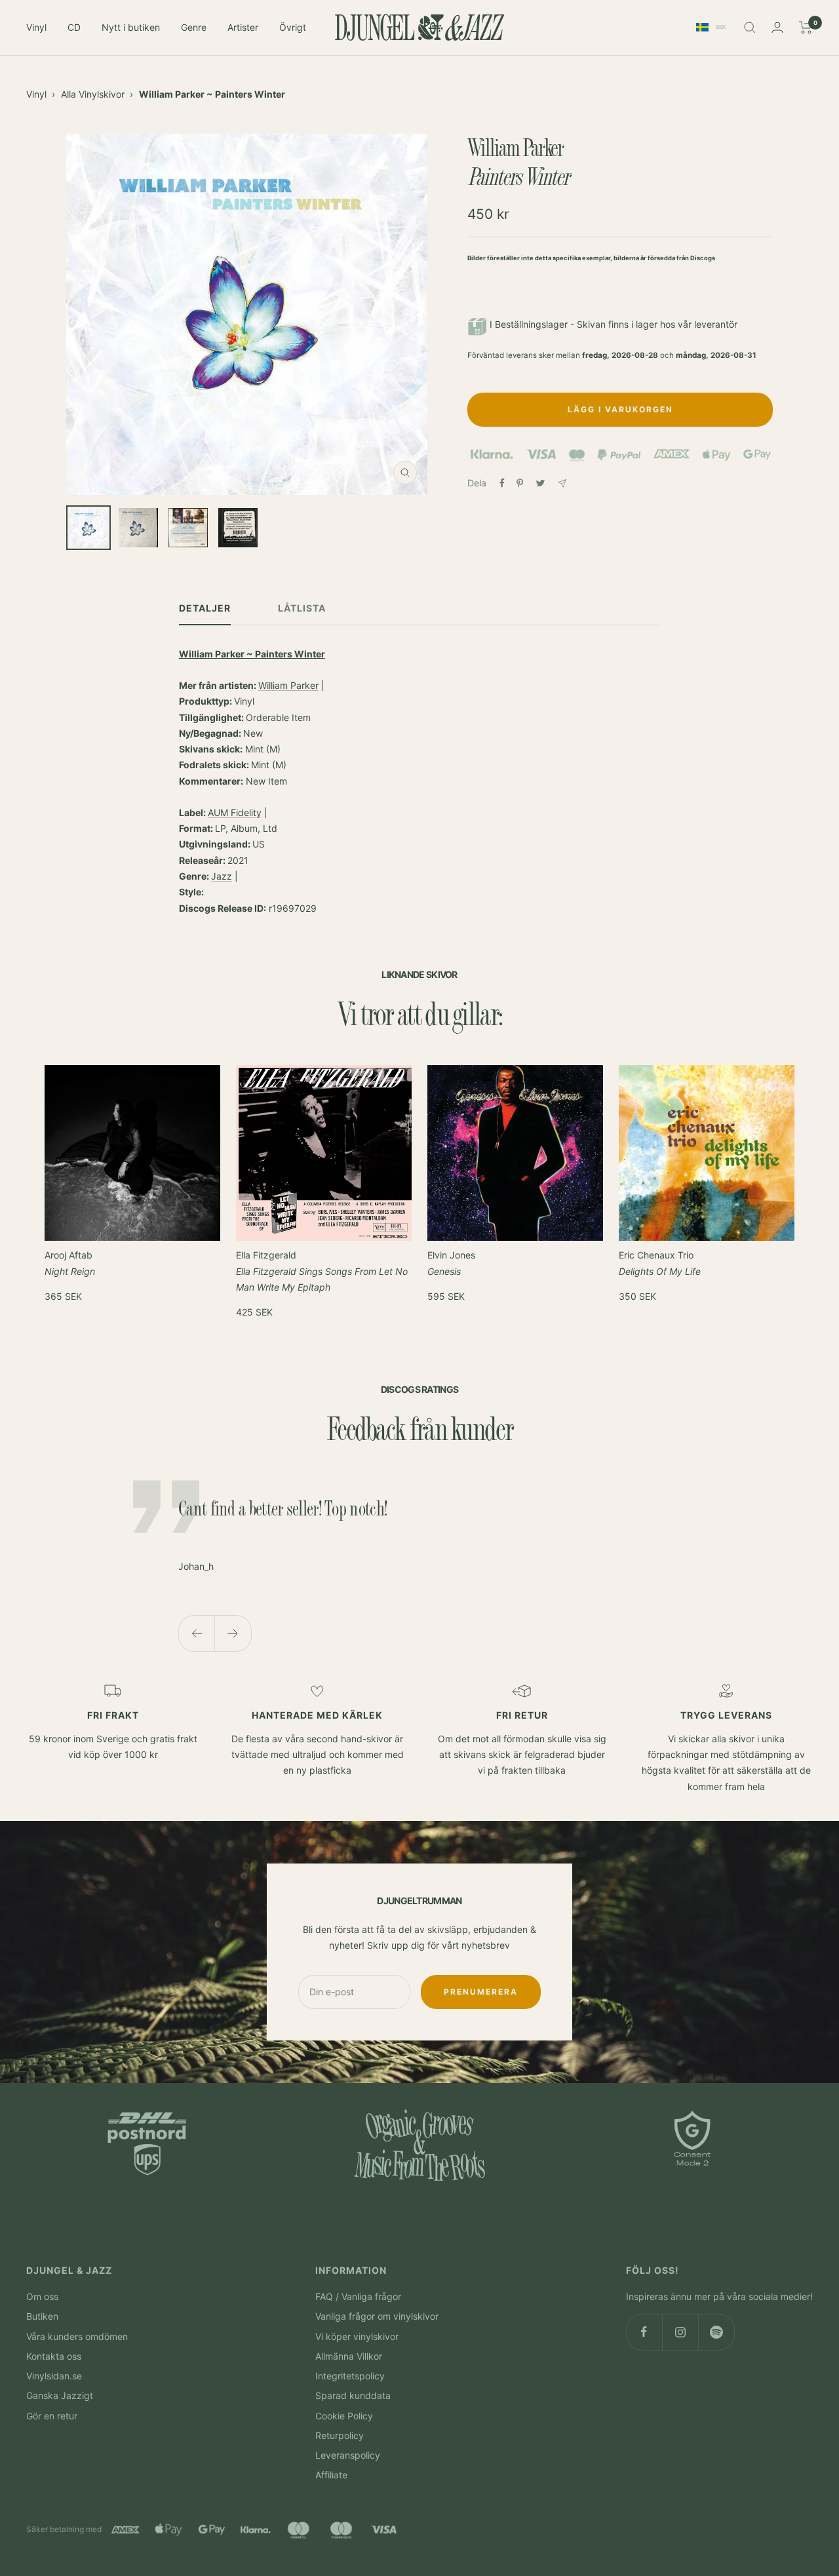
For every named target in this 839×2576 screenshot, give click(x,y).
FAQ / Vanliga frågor (358, 2296)
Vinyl (36, 27)
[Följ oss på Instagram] (680, 2332)
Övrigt (293, 27)
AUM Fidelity (235, 812)
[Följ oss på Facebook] (644, 2332)
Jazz (222, 876)
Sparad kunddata (353, 2395)
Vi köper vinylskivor (357, 2336)
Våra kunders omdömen (77, 2336)
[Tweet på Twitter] (540, 483)
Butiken (42, 2316)
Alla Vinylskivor (93, 94)
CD (74, 27)
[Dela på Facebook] (502, 483)
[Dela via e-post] (562, 483)
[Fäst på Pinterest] (520, 483)
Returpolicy (340, 2435)
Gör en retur (52, 2416)
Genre (194, 27)
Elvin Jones (451, 1263)
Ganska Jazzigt (60, 2395)
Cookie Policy (344, 2416)
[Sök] (750, 28)
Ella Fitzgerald (322, 1271)
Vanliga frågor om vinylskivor (377, 2316)
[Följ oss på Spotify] (716, 2332)
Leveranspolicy (348, 2455)
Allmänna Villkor (349, 2356)
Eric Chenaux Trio (660, 1263)
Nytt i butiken (131, 27)
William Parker (288, 685)
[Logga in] (777, 27)
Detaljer (205, 608)
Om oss (42, 2296)
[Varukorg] (806, 28)
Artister (243, 27)
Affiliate (331, 2475)
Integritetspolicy (350, 2376)
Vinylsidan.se (54, 2376)
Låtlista (302, 608)
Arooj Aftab (70, 1263)
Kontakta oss (54, 2356)
